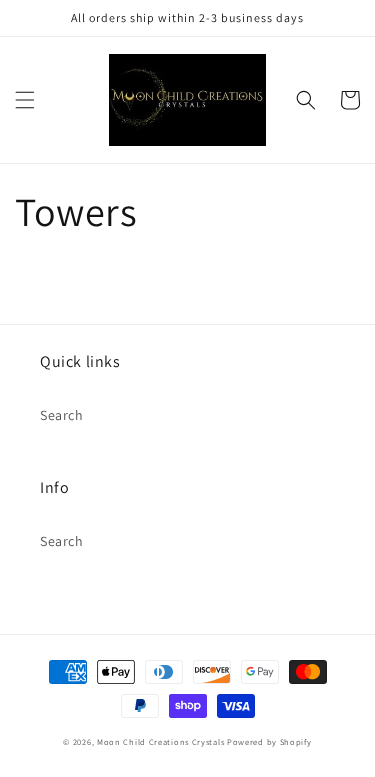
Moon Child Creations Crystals (160, 741)
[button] (25, 100)
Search (62, 415)
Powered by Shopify (269, 741)
